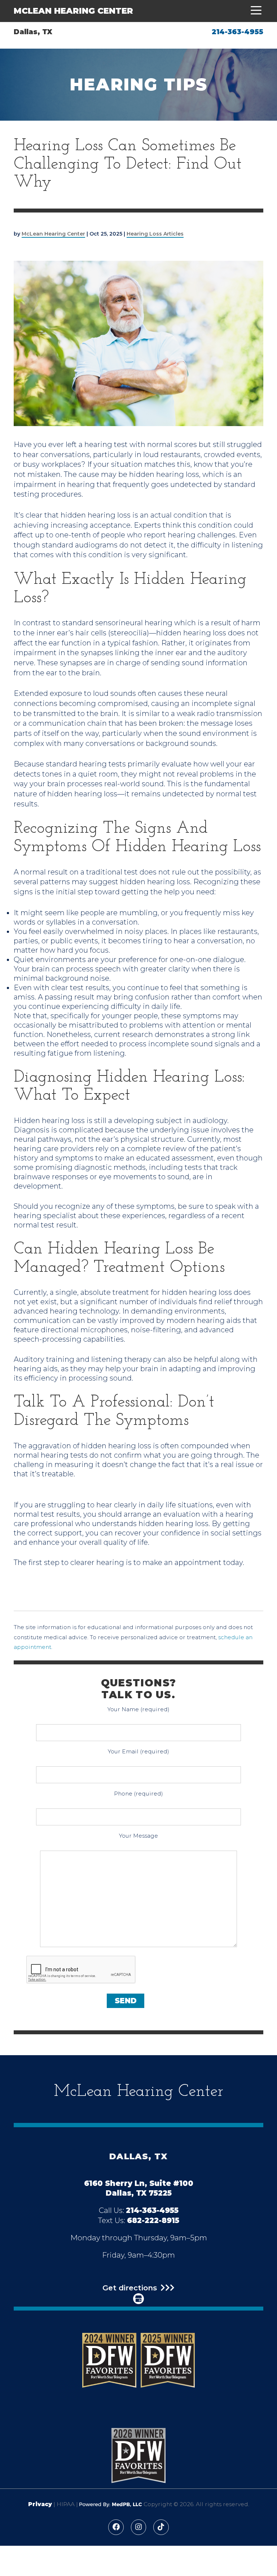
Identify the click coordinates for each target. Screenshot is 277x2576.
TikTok (161, 2527)
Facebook (116, 2527)
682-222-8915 (153, 2220)
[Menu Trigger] (254, 11)
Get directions (130, 2288)
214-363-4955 (238, 32)
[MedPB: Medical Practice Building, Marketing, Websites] (111, 2504)
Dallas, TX (33, 32)
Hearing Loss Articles (155, 234)
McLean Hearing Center (73, 11)
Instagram (139, 2527)
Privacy (40, 2504)
